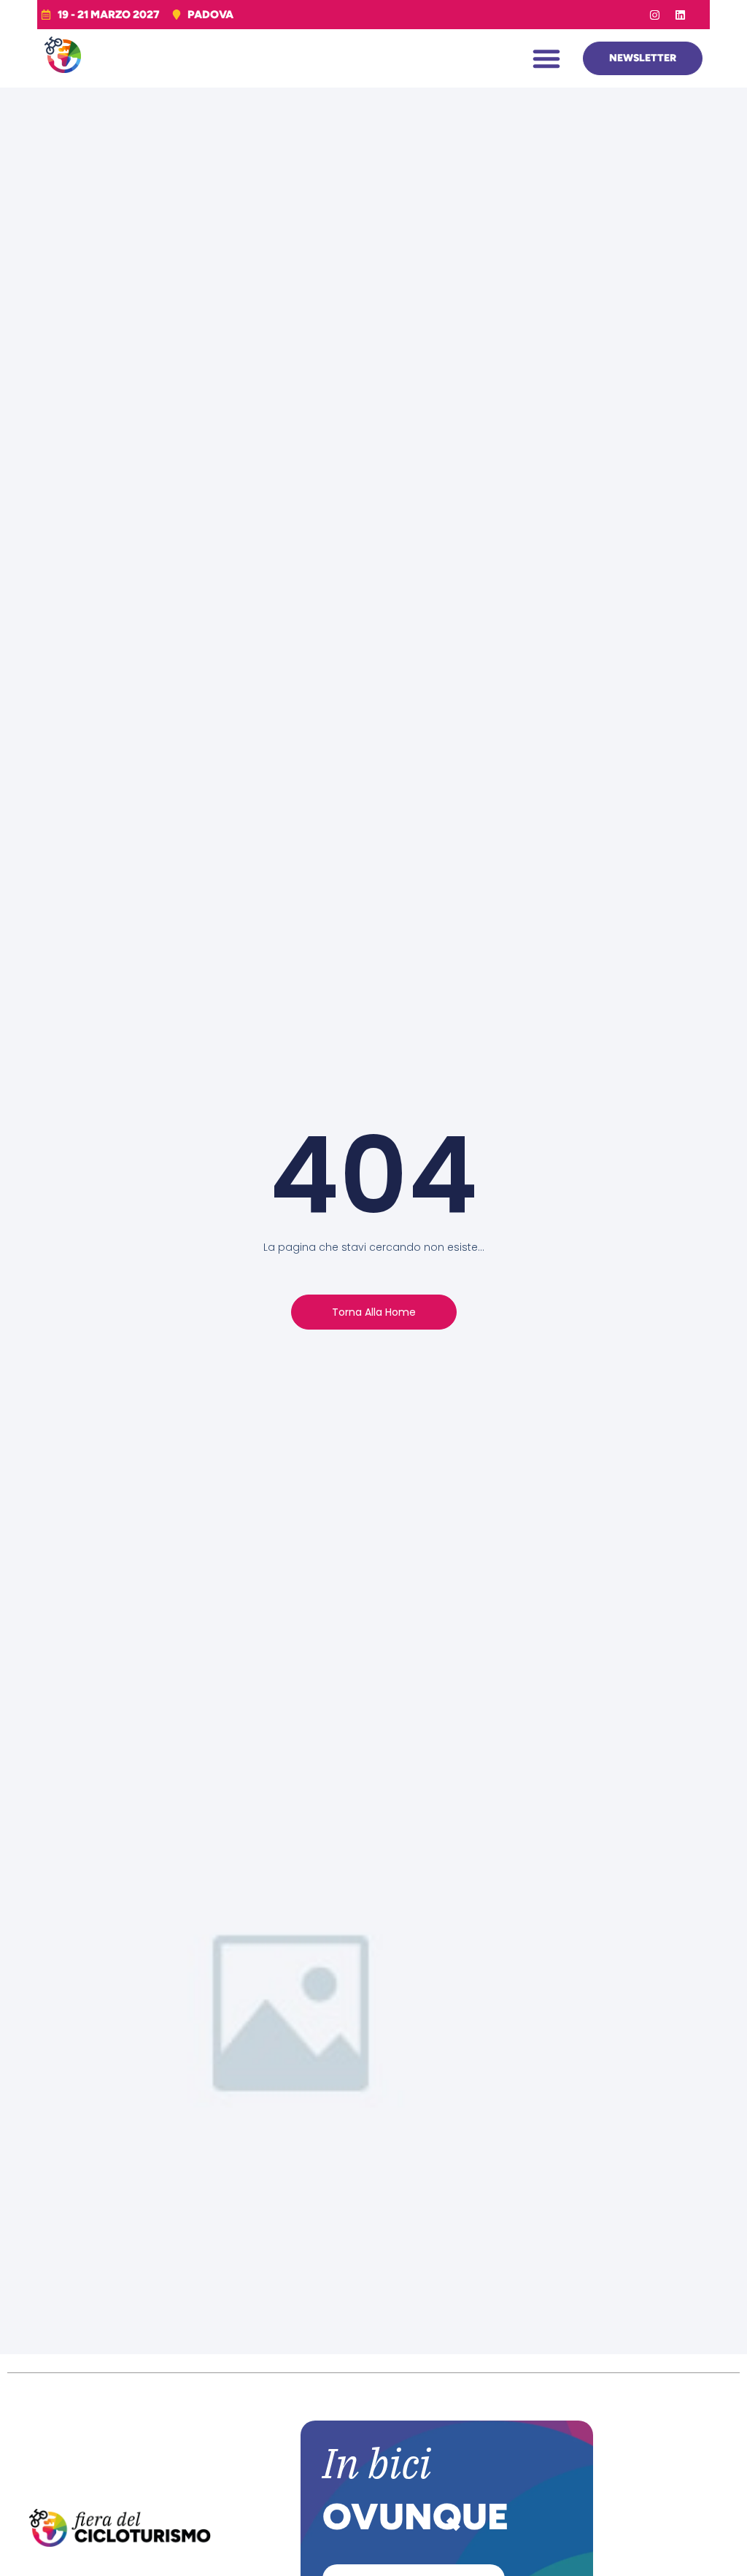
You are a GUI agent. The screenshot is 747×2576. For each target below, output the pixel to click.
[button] (546, 58)
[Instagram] (655, 15)
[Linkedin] (681, 15)
